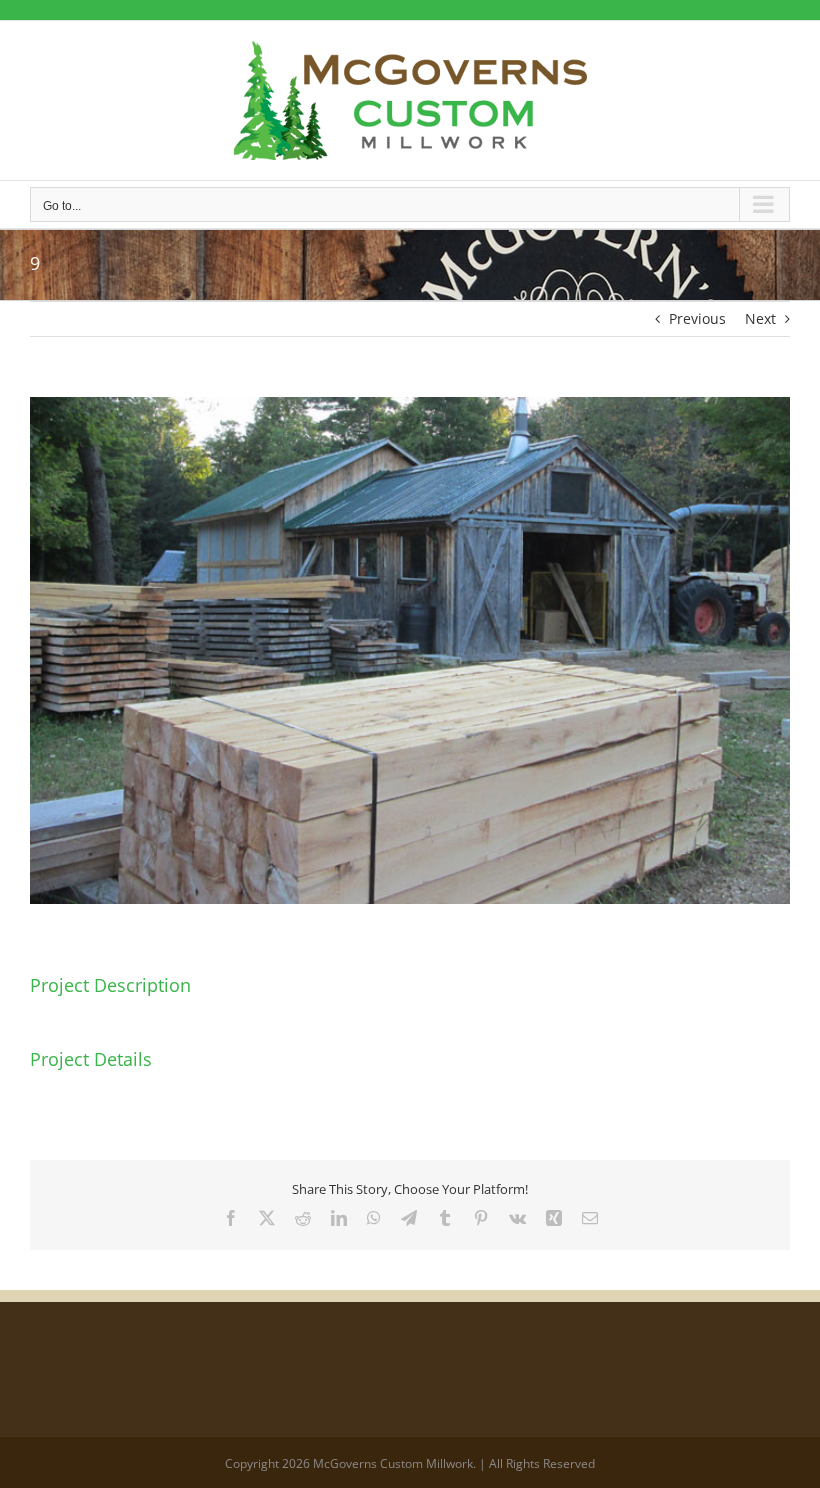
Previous (697, 318)
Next (760, 318)
